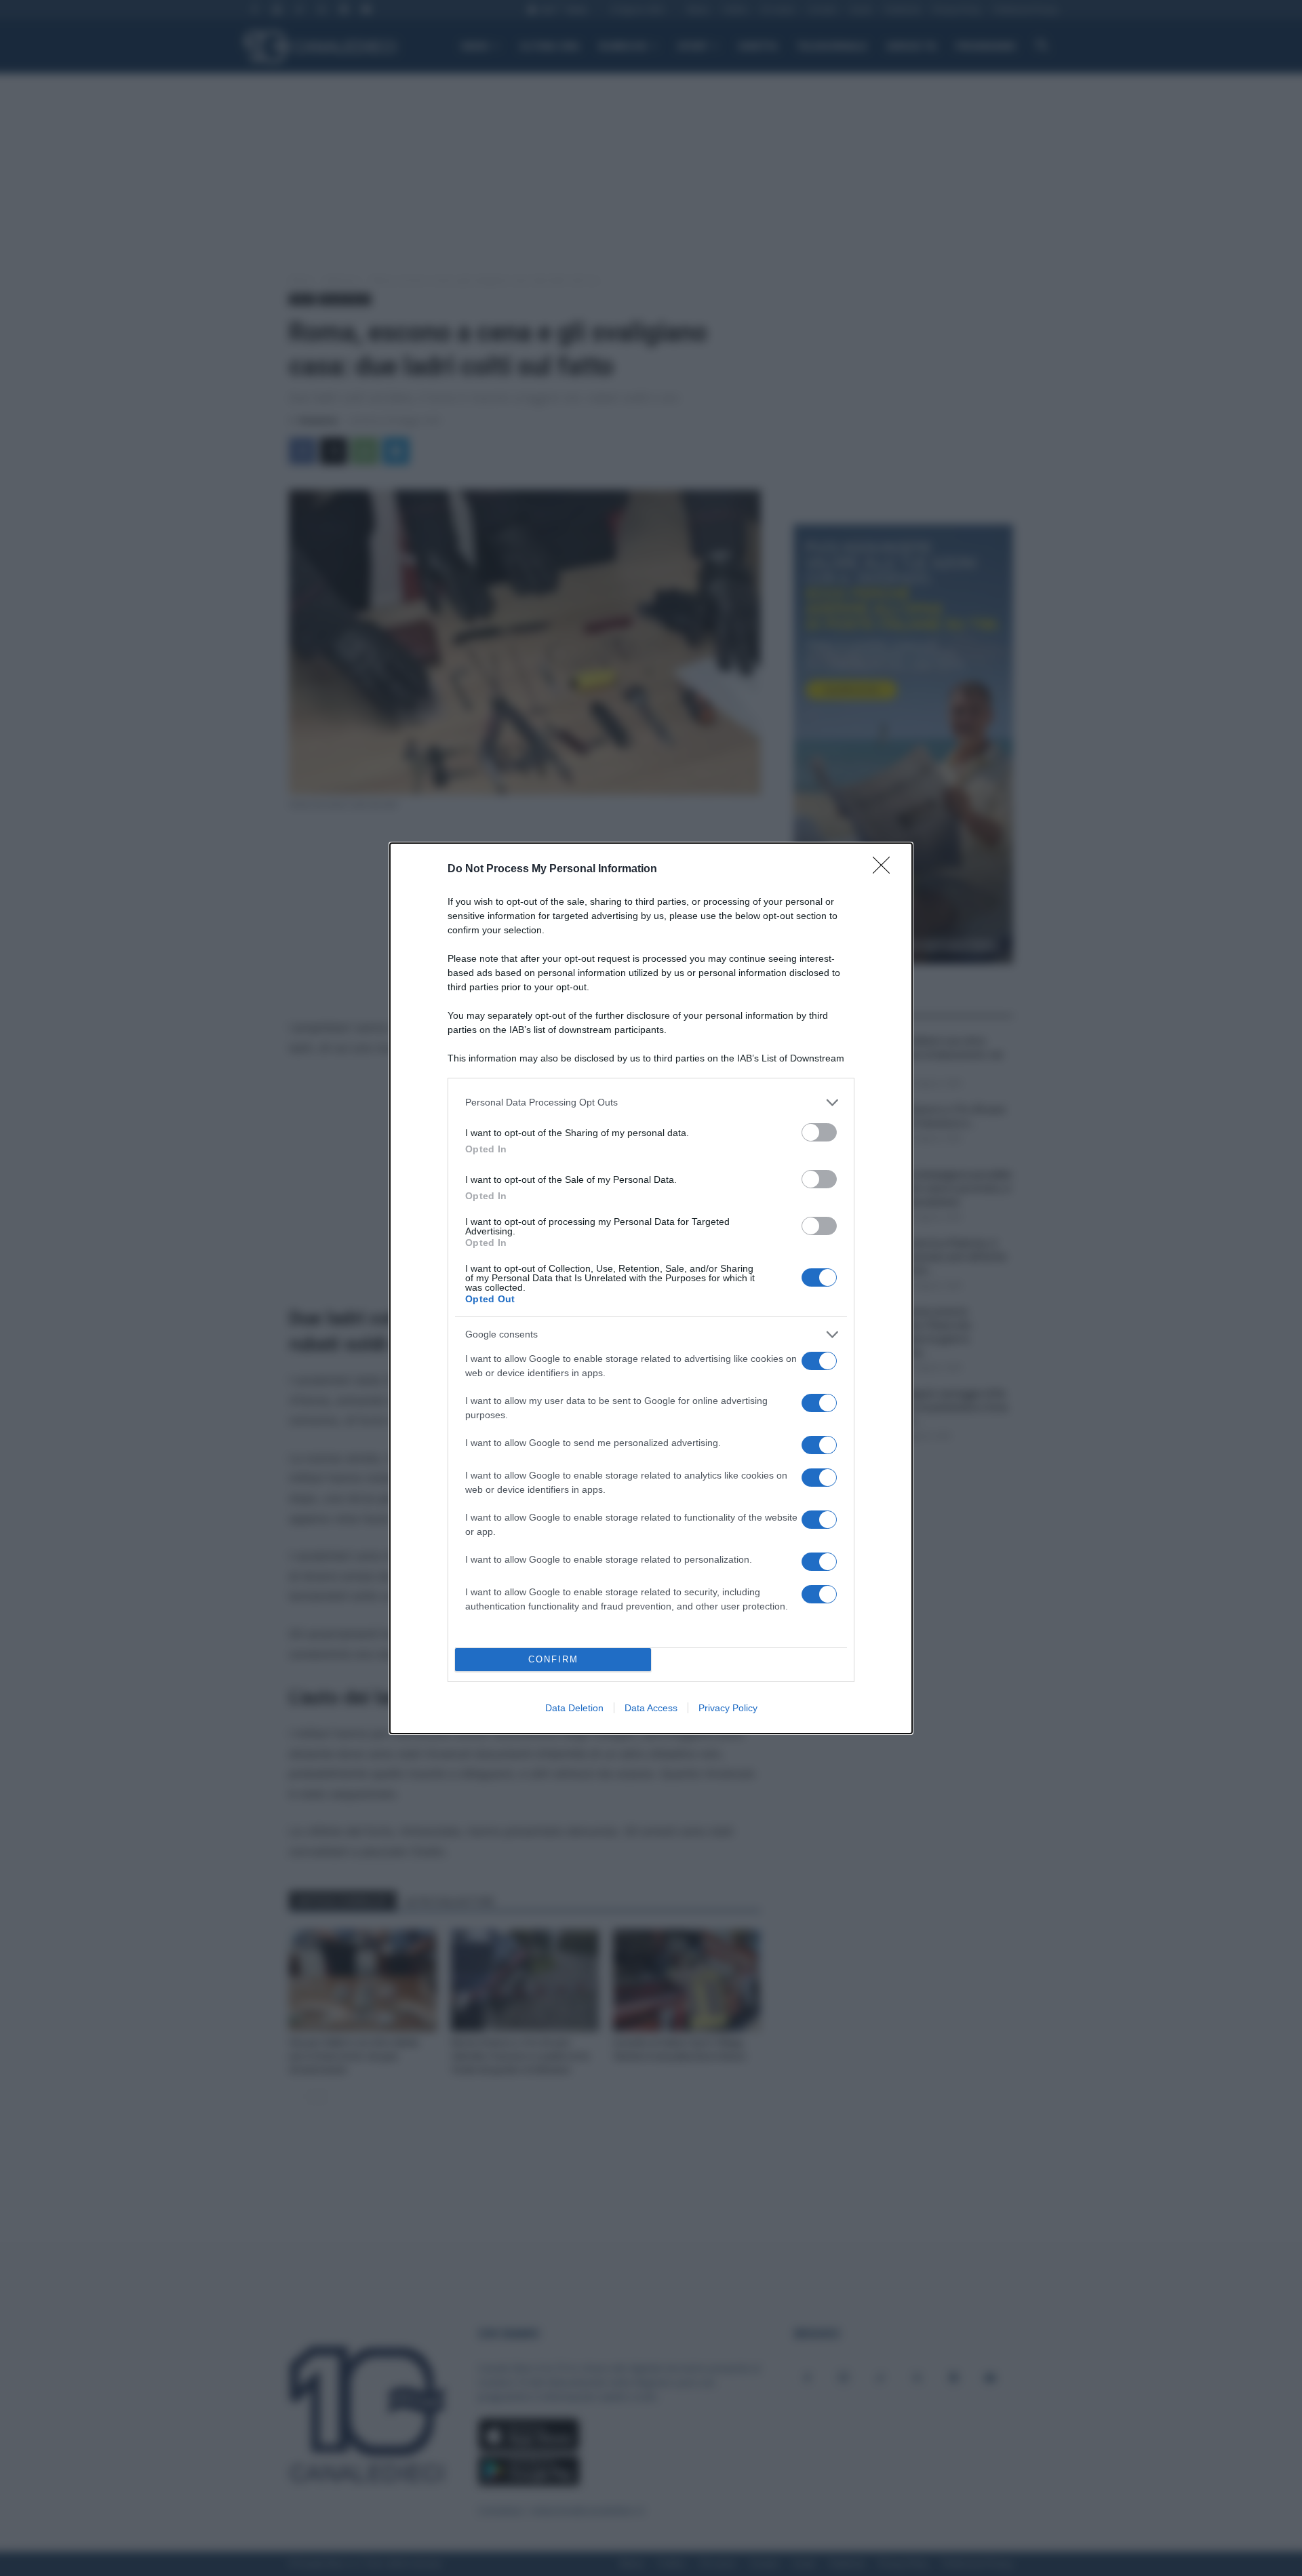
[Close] (886, 870)
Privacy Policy (728, 1708)
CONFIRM (553, 1659)
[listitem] (651, 1102)
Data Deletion (574, 1708)
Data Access (651, 1708)
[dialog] (651, 1288)
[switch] (819, 1132)
